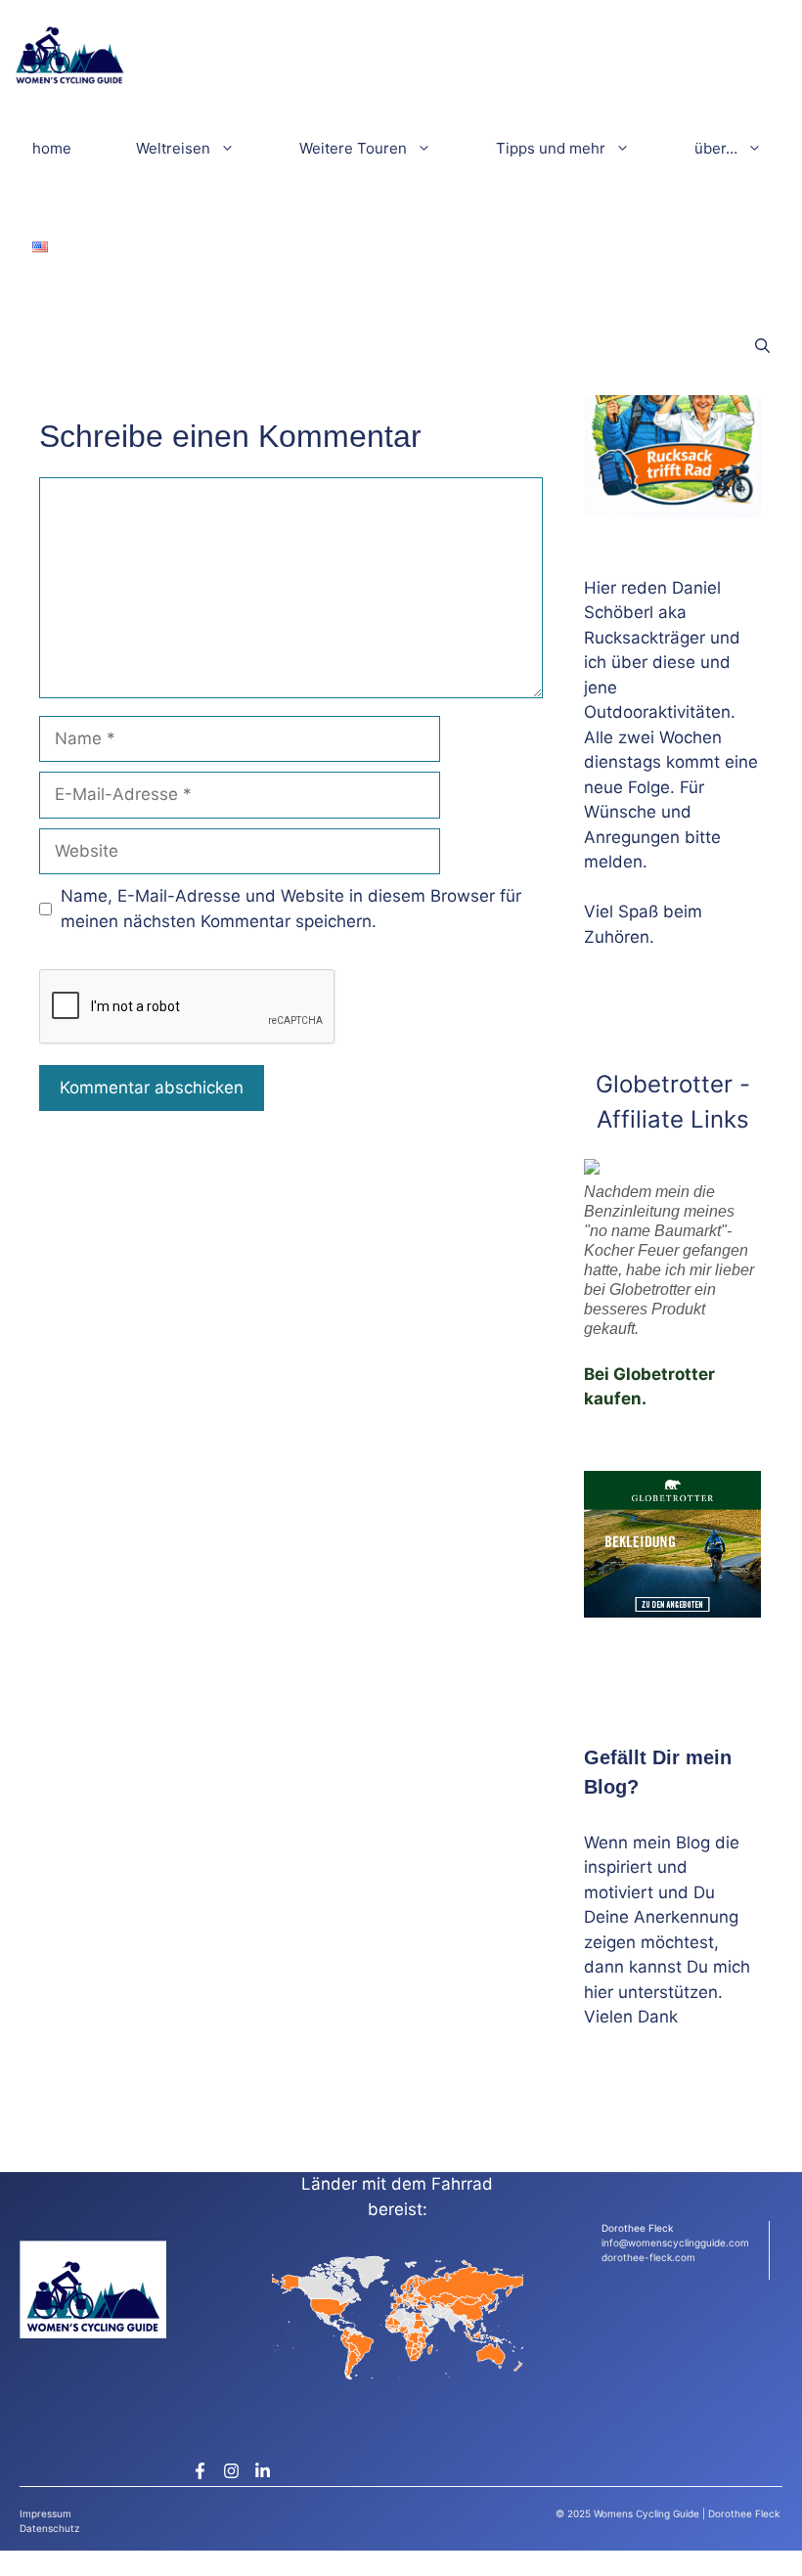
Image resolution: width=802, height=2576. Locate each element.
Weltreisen (173, 148)
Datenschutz (49, 2528)
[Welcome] (69, 49)
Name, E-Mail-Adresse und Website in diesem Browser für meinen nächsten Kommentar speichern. (291, 909)
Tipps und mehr (551, 148)
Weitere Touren (353, 148)
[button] (762, 346)
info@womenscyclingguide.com (675, 2243)
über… (716, 148)
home (52, 148)
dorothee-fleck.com (648, 2257)
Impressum (45, 2513)
